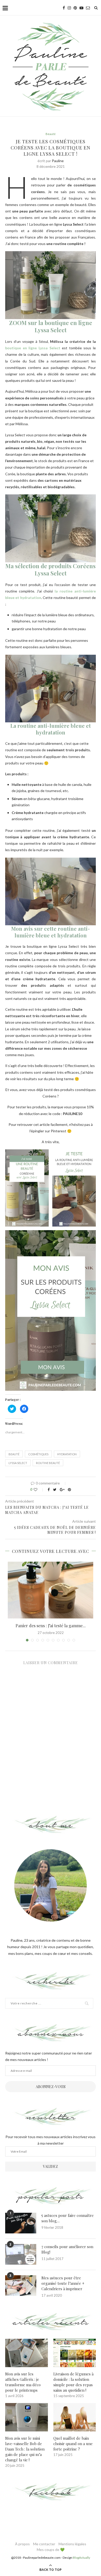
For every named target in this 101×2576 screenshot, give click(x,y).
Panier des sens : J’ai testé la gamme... (51, 1626)
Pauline (58, 161)
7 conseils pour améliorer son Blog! (67, 2249)
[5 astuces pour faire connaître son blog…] (21, 2223)
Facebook (51, 2492)
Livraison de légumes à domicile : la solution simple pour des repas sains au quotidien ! (73, 2382)
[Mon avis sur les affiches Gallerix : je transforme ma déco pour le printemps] (27, 2353)
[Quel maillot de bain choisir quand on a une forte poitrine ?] (75, 2417)
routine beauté (48, 1463)
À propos (22, 2544)
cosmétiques (38, 1454)
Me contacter (44, 2544)
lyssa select (18, 1463)
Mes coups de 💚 (51, 2550)
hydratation (67, 1454)
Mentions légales (72, 2544)
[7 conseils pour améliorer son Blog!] (21, 2254)
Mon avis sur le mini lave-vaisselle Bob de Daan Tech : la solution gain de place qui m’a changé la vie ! (25, 2449)
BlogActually (81, 2558)
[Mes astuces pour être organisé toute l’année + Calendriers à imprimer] (21, 2286)
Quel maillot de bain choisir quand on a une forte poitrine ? (73, 2444)
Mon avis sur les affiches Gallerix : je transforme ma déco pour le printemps (23, 2382)
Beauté (51, 134)
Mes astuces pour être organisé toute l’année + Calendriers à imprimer (63, 2283)
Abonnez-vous (51, 2087)
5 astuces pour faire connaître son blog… (68, 2218)
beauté (14, 1454)
